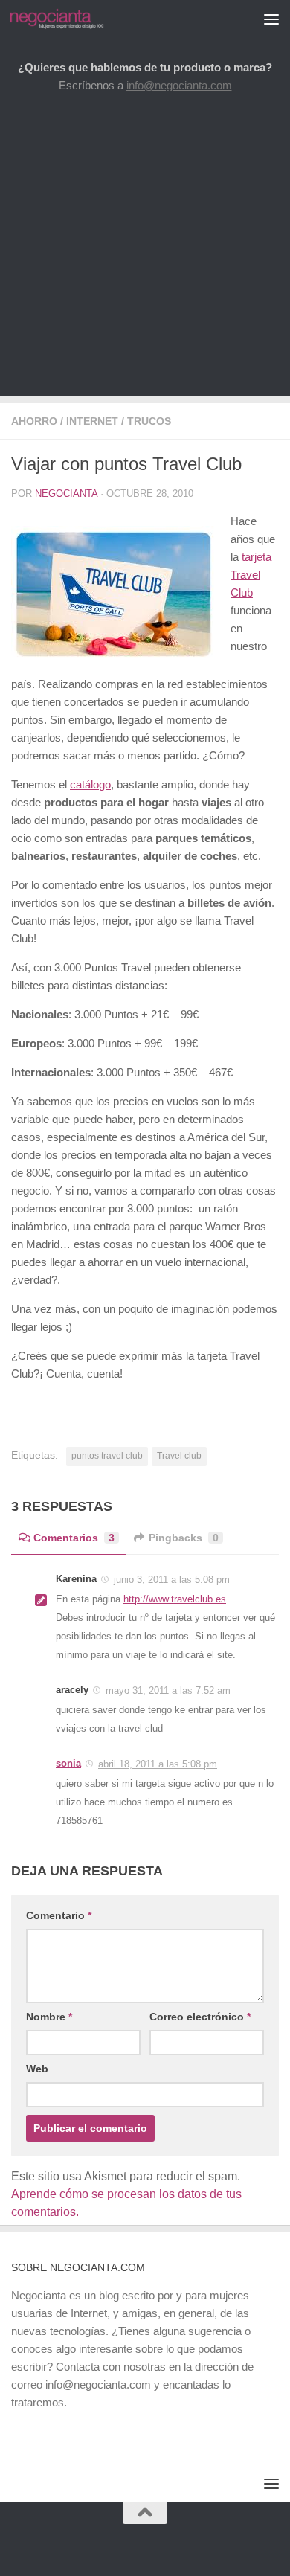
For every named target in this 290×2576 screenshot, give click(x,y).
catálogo (90, 784)
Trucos (149, 421)
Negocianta (66, 494)
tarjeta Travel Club (251, 575)
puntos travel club (107, 1456)
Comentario (59, 1915)
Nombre (49, 2017)
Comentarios (74, 1538)
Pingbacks (184, 1538)
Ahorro (34, 421)
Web (37, 2069)
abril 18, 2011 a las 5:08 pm (158, 1764)
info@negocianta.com (179, 85)
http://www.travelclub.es (175, 1599)
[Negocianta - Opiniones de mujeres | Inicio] (72, 19)
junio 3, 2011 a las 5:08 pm (172, 1580)
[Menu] (271, 19)
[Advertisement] (145, 251)
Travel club (179, 1456)
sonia (68, 1763)
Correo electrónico (200, 2017)
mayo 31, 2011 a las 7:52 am (168, 1690)
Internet (92, 421)
